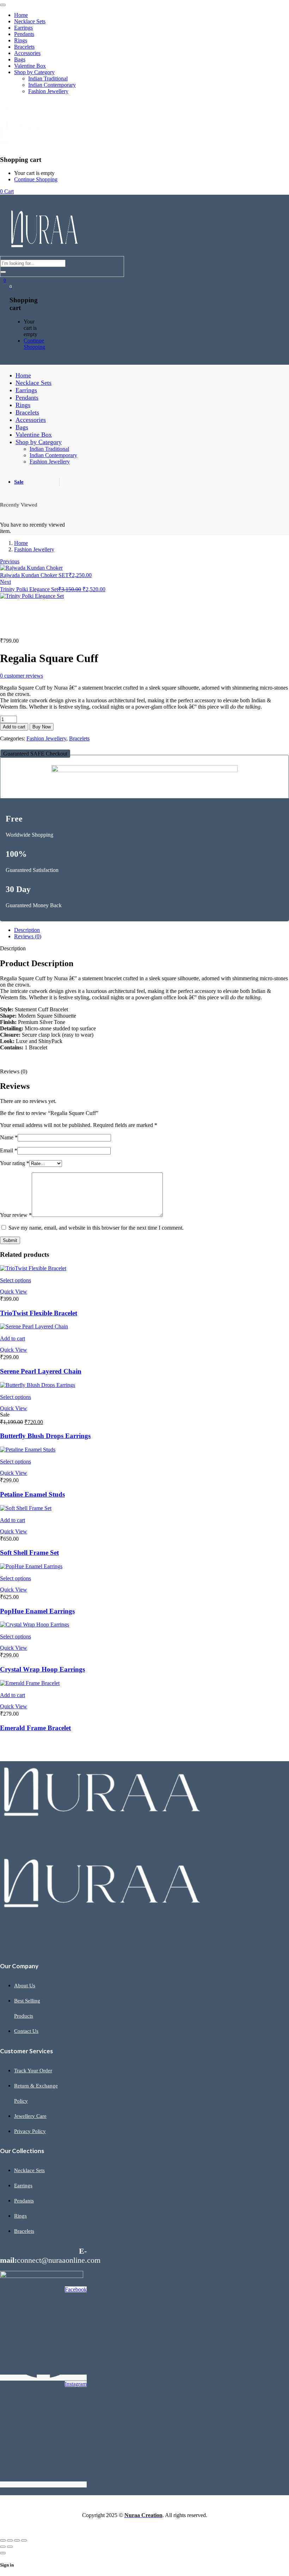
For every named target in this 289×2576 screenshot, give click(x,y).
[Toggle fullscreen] (10, 2540)
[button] (35, 754)
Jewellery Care (30, 2116)
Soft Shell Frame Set (29, 1553)
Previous (10, 561)
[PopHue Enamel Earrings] (31, 1566)
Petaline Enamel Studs (32, 1494)
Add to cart (14, 727)
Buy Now (42, 727)
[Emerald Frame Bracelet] (30, 1683)
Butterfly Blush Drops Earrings (45, 1436)
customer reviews (21, 676)
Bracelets (79, 738)
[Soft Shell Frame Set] (26, 1508)
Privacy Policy (30, 2131)
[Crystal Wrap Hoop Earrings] (35, 1625)
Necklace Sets (29, 2170)
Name (9, 1137)
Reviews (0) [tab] (28, 936)
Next (5, 582)
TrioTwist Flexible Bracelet (39, 1313)
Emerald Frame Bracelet (35, 1728)
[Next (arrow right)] (10, 2547)
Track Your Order (33, 2071)
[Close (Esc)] (24, 2540)
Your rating (15, 1163)
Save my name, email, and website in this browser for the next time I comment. (96, 1228)
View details (14, 628)
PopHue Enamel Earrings (37, 1611)
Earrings (23, 2186)
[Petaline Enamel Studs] (28, 1450)
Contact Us (26, 2031)
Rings (20, 2216)
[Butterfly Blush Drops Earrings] (38, 1385)
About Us (25, 1986)
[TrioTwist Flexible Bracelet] (33, 1268)
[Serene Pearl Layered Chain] (34, 1326)
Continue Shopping (36, 179)
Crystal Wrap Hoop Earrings (42, 1669)
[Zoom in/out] (3, 2540)
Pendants (24, 2201)
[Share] (17, 2540)
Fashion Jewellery (34, 549)
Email (9, 1150)
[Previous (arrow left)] (3, 2547)
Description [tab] (27, 930)
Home (21, 543)
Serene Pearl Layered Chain (41, 1371)
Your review (16, 1215)
